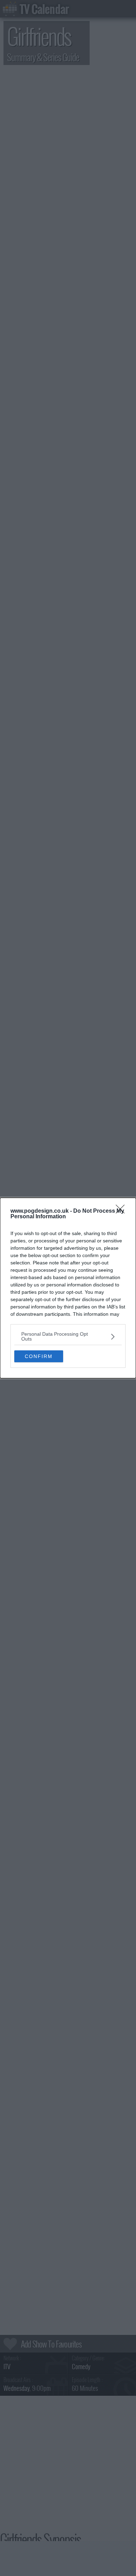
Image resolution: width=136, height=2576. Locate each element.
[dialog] (68, 1288)
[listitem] (68, 1336)
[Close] (122, 1211)
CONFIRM (39, 1356)
